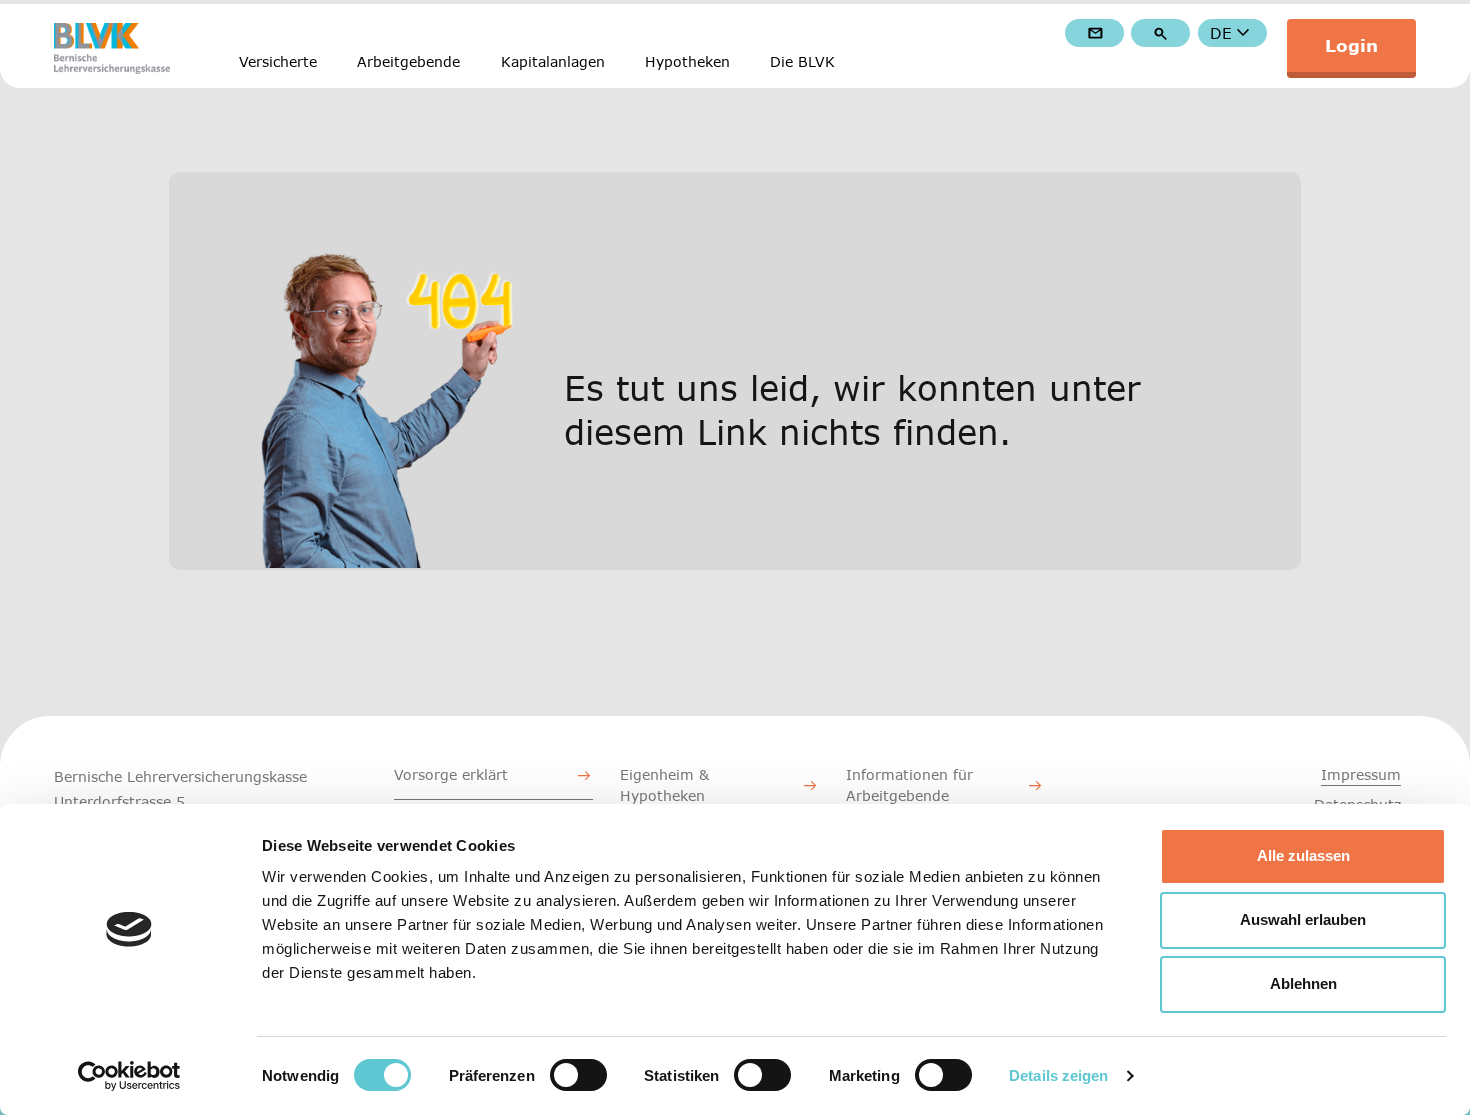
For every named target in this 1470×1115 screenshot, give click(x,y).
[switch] (578, 1075)
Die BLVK (802, 61)
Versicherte (278, 61)
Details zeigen (1058, 1075)
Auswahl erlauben (1303, 919)
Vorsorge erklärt (451, 774)
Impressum (1361, 774)
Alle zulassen (1303, 855)
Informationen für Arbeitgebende (909, 785)
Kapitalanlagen (553, 61)
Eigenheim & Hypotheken (664, 785)
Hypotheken (687, 61)
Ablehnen (1303, 983)
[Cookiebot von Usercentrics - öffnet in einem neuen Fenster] (129, 1076)
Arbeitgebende (408, 61)
